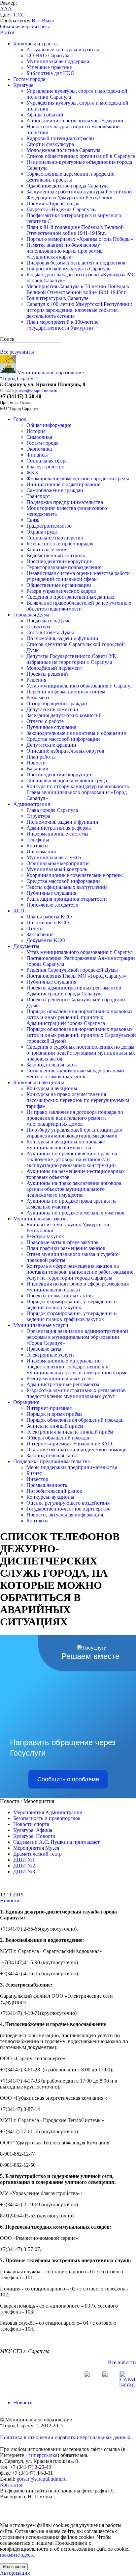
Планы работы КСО (49, 917)
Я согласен (14, 2567)
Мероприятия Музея (36, 1848)
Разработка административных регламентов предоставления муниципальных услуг (76, 1393)
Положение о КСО (48, 923)
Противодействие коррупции (60, 561)
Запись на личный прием (55, 1426)
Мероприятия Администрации (48, 1812)
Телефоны (38, 840)
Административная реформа (59, 828)
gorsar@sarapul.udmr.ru (36, 391)
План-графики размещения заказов (66, 1248)
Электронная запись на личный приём (70, 1432)
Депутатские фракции (51, 745)
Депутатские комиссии (52, 709)
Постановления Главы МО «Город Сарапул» (76, 976)
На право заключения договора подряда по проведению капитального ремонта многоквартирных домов (75, 1118)
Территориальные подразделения (64, 567)
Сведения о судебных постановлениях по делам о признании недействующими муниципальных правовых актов (81, 1053)
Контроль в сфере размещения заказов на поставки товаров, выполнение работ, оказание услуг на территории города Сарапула (80, 1272)
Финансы (37, 455)
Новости (36, 763)
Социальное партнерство (55, 538)
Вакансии (37, 769)
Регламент (38, 698)
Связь (33, 520)
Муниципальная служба (54, 857)
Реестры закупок (45, 1236)
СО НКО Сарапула (48, 55)
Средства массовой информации (63, 739)
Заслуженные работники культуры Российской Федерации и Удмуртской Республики (79, 195)
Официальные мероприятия (58, 863)
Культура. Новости (34, 1836)
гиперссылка (43, 2455)
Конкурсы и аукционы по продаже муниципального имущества (66, 1145)
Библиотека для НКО (51, 73)
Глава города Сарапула (52, 810)
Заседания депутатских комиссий (64, 715)
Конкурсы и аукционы (39, 1082)
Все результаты (17, 352)
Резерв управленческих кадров (61, 591)
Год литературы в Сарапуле (57, 298)
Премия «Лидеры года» (53, 203)
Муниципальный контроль (57, 869)
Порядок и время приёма (54, 1414)
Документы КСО (46, 940)
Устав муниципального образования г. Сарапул (80, 686)
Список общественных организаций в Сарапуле (81, 156)
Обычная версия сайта (25, 26)
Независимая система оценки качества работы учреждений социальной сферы (79, 576)
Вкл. (37, 21)
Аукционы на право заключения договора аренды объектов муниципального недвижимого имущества (74, 1189)
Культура (23, 85)
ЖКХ (33, 473)
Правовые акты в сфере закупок (63, 1242)
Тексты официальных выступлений (67, 887)
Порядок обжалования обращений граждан (75, 1420)
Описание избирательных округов (65, 751)
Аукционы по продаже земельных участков (75, 1213)
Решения (36, 680)
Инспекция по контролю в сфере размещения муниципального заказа (78, 1287)
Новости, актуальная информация (65, 1515)
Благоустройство (45, 467)
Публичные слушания (51, 727)
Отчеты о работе (45, 721)
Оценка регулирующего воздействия (68, 1503)
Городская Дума (31, 615)
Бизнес (34, 1473)
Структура (38, 626)
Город (20, 419)
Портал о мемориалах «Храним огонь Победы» (80, 239)
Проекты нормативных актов (60, 1296)
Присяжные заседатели (52, 905)
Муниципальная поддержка (58, 61)
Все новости (122, 2362)
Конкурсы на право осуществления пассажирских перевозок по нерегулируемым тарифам (78, 1100)
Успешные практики (50, 67)
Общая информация (49, 425)
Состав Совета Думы (50, 632)
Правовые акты (44, 1349)
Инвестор (37, 1479)
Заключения (40, 934)
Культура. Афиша (33, 1830)
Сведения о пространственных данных (70, 597)
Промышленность (47, 1485)
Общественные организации (59, 585)
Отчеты (35, 928)
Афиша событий (45, 115)
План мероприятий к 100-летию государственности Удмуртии (63, 325)
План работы (41, 757)
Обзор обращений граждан (57, 703)
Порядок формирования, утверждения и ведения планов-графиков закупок (72, 1316)
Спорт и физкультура (50, 144)
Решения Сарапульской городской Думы (72, 970)
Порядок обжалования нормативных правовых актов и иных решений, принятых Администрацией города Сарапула (80, 1017)
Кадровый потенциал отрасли (60, 138)
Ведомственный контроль (56, 555)
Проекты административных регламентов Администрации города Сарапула (74, 991)
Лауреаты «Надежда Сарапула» (62, 209)
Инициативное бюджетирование (63, 484)
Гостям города (29, 79)
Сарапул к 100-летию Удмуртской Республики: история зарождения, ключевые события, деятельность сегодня (79, 310)
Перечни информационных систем (66, 692)
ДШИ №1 (24, 1860)
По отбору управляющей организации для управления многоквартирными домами (74, 1133)
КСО (19, 911)
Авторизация (15, 2573)
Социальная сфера (47, 461)
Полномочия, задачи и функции (62, 638)
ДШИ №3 (24, 1872)
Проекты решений (47, 674)
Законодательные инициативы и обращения (76, 733)
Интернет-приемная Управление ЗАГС (70, 1444)
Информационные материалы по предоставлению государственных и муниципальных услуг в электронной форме (77, 1367)
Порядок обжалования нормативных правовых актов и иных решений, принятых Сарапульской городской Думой (81, 1035)
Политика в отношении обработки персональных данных (65, 2437)
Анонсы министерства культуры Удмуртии (75, 121)
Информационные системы (57, 834)
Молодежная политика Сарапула (63, 150)
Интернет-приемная (49, 1408)
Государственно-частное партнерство (68, 1509)
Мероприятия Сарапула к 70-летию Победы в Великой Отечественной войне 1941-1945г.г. (78, 289)
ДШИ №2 (24, 1866)
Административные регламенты (63, 1384)
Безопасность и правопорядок (60, 544)
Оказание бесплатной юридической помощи (77, 1450)
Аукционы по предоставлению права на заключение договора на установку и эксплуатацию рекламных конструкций (72, 1159)
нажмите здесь (16, 2555)
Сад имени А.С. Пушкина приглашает (56, 1842)
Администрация (32, 804)
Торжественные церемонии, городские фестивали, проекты (70, 177)
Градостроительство (49, 526)
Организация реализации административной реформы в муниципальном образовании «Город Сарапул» (77, 1337)
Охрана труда (42, 532)
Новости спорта (31, 1824)
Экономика (39, 449)
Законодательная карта (52, 1065)
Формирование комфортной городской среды (78, 478)
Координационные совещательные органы (75, 875)
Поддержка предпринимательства (65, 502)
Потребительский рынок (54, 1491)
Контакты (37, 846)
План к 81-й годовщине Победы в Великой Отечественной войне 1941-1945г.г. (75, 230)
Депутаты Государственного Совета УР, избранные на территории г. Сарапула (71, 659)
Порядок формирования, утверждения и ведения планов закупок (72, 1304)
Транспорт (38, 496)
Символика (39, 437)
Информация (41, 851)
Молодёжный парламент (54, 668)
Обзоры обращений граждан (59, 1438)
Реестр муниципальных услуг (60, 1378)
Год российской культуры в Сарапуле (68, 269)
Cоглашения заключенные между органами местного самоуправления (75, 1074)
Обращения (26, 1402)
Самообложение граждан (55, 490)
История (36, 431)
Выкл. (49, 21)
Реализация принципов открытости (67, 899)
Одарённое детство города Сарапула (68, 186)
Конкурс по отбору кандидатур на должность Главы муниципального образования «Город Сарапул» (78, 792)
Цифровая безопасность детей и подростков (76, 263)
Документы (26, 946)
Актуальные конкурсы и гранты (63, 50)
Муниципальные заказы (40, 1219)
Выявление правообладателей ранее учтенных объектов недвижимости (79, 606)
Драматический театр (37, 1854)
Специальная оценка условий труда (67, 780)
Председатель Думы (49, 621)
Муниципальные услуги (41, 1325)
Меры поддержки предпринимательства (72, 1467)
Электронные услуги (50, 1355)
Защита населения (47, 550)
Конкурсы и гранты (35, 44)
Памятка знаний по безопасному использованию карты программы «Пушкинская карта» (65, 251)
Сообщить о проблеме (68, 1779)
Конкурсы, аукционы (50, 1497)
